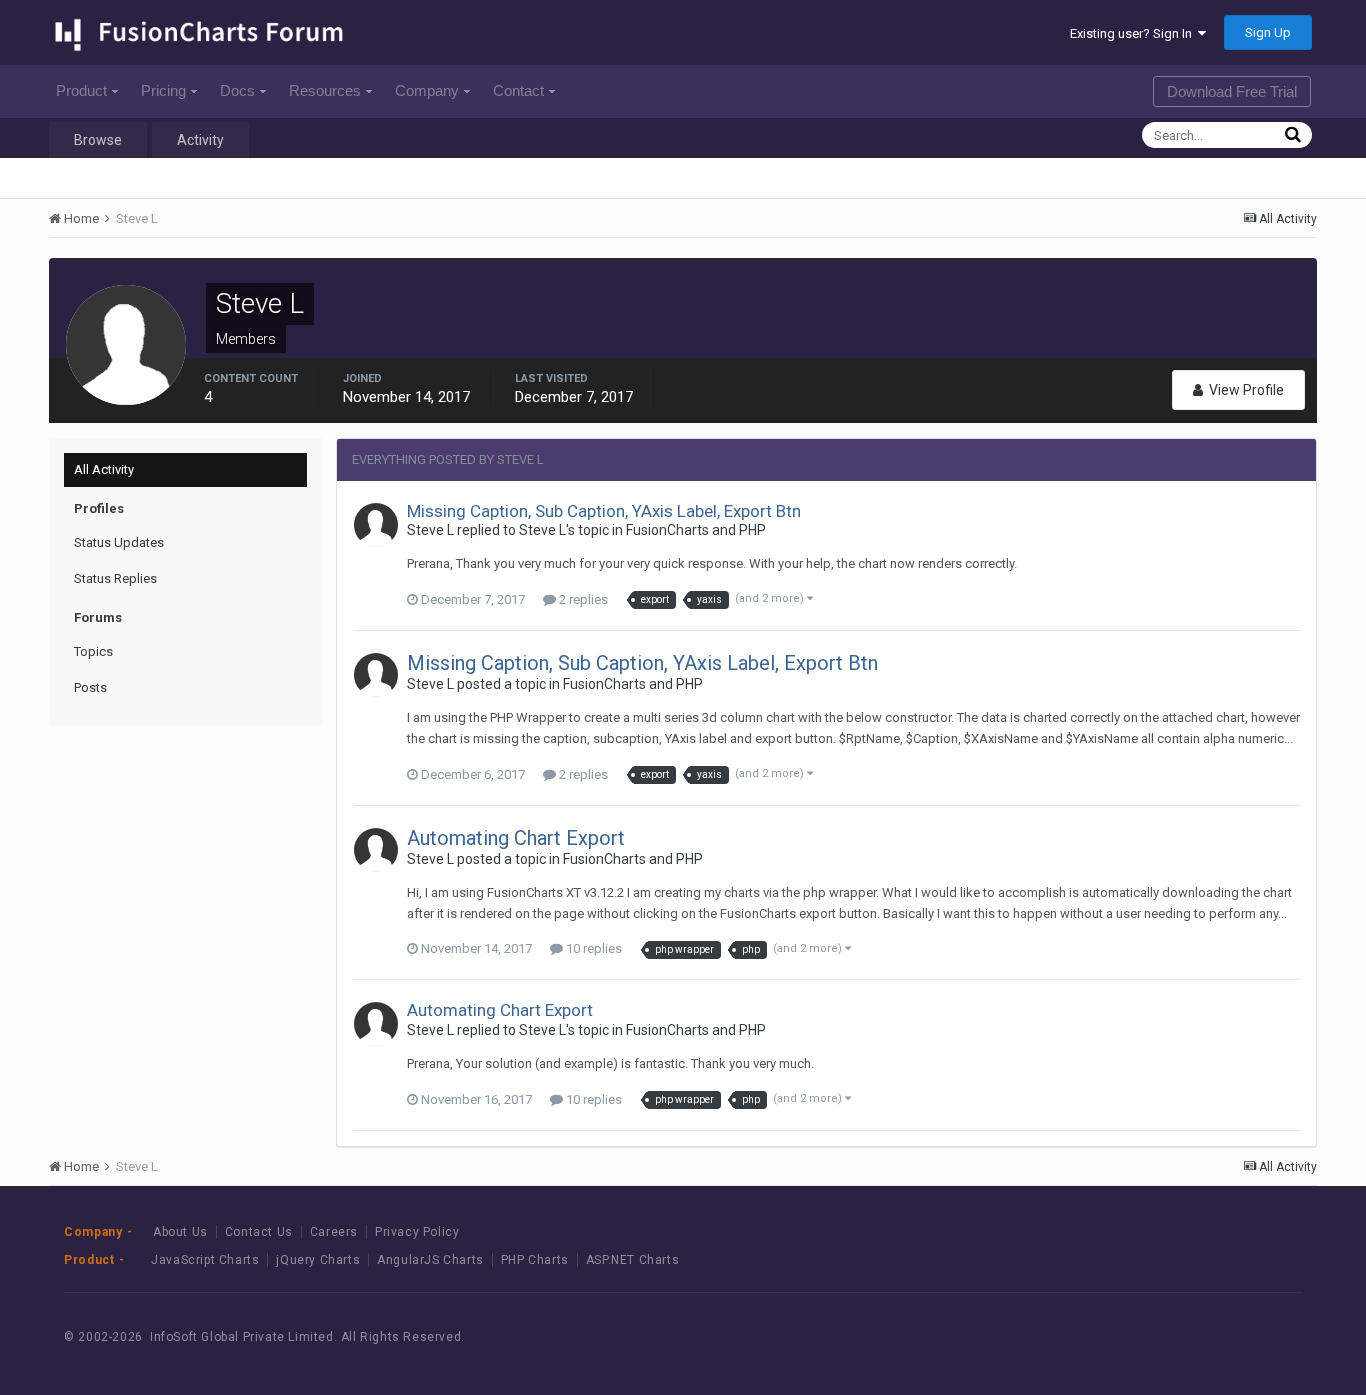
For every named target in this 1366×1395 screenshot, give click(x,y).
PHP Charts (535, 1260)
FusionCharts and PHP (696, 530)
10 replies (592, 948)
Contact (518, 90)
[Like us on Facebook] (1171, 1336)
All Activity (104, 469)
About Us (180, 1232)
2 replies (582, 599)
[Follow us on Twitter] (1216, 1336)
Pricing (163, 90)
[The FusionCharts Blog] (1126, 1336)
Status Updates (119, 542)
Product (81, 90)
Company (427, 90)
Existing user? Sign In (1134, 33)
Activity (200, 140)
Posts (90, 687)
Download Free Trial (1232, 91)
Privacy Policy (417, 1232)
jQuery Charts (318, 1260)
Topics (93, 651)
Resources (325, 90)
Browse (98, 140)
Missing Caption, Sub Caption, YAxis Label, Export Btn (604, 511)
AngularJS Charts (430, 1260)
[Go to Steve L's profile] (376, 525)
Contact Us (259, 1232)
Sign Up (1268, 32)
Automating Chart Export (516, 838)
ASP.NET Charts (632, 1260)
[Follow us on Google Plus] (1261, 1336)
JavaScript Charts (205, 1260)
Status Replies (115, 578)
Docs (237, 90)
